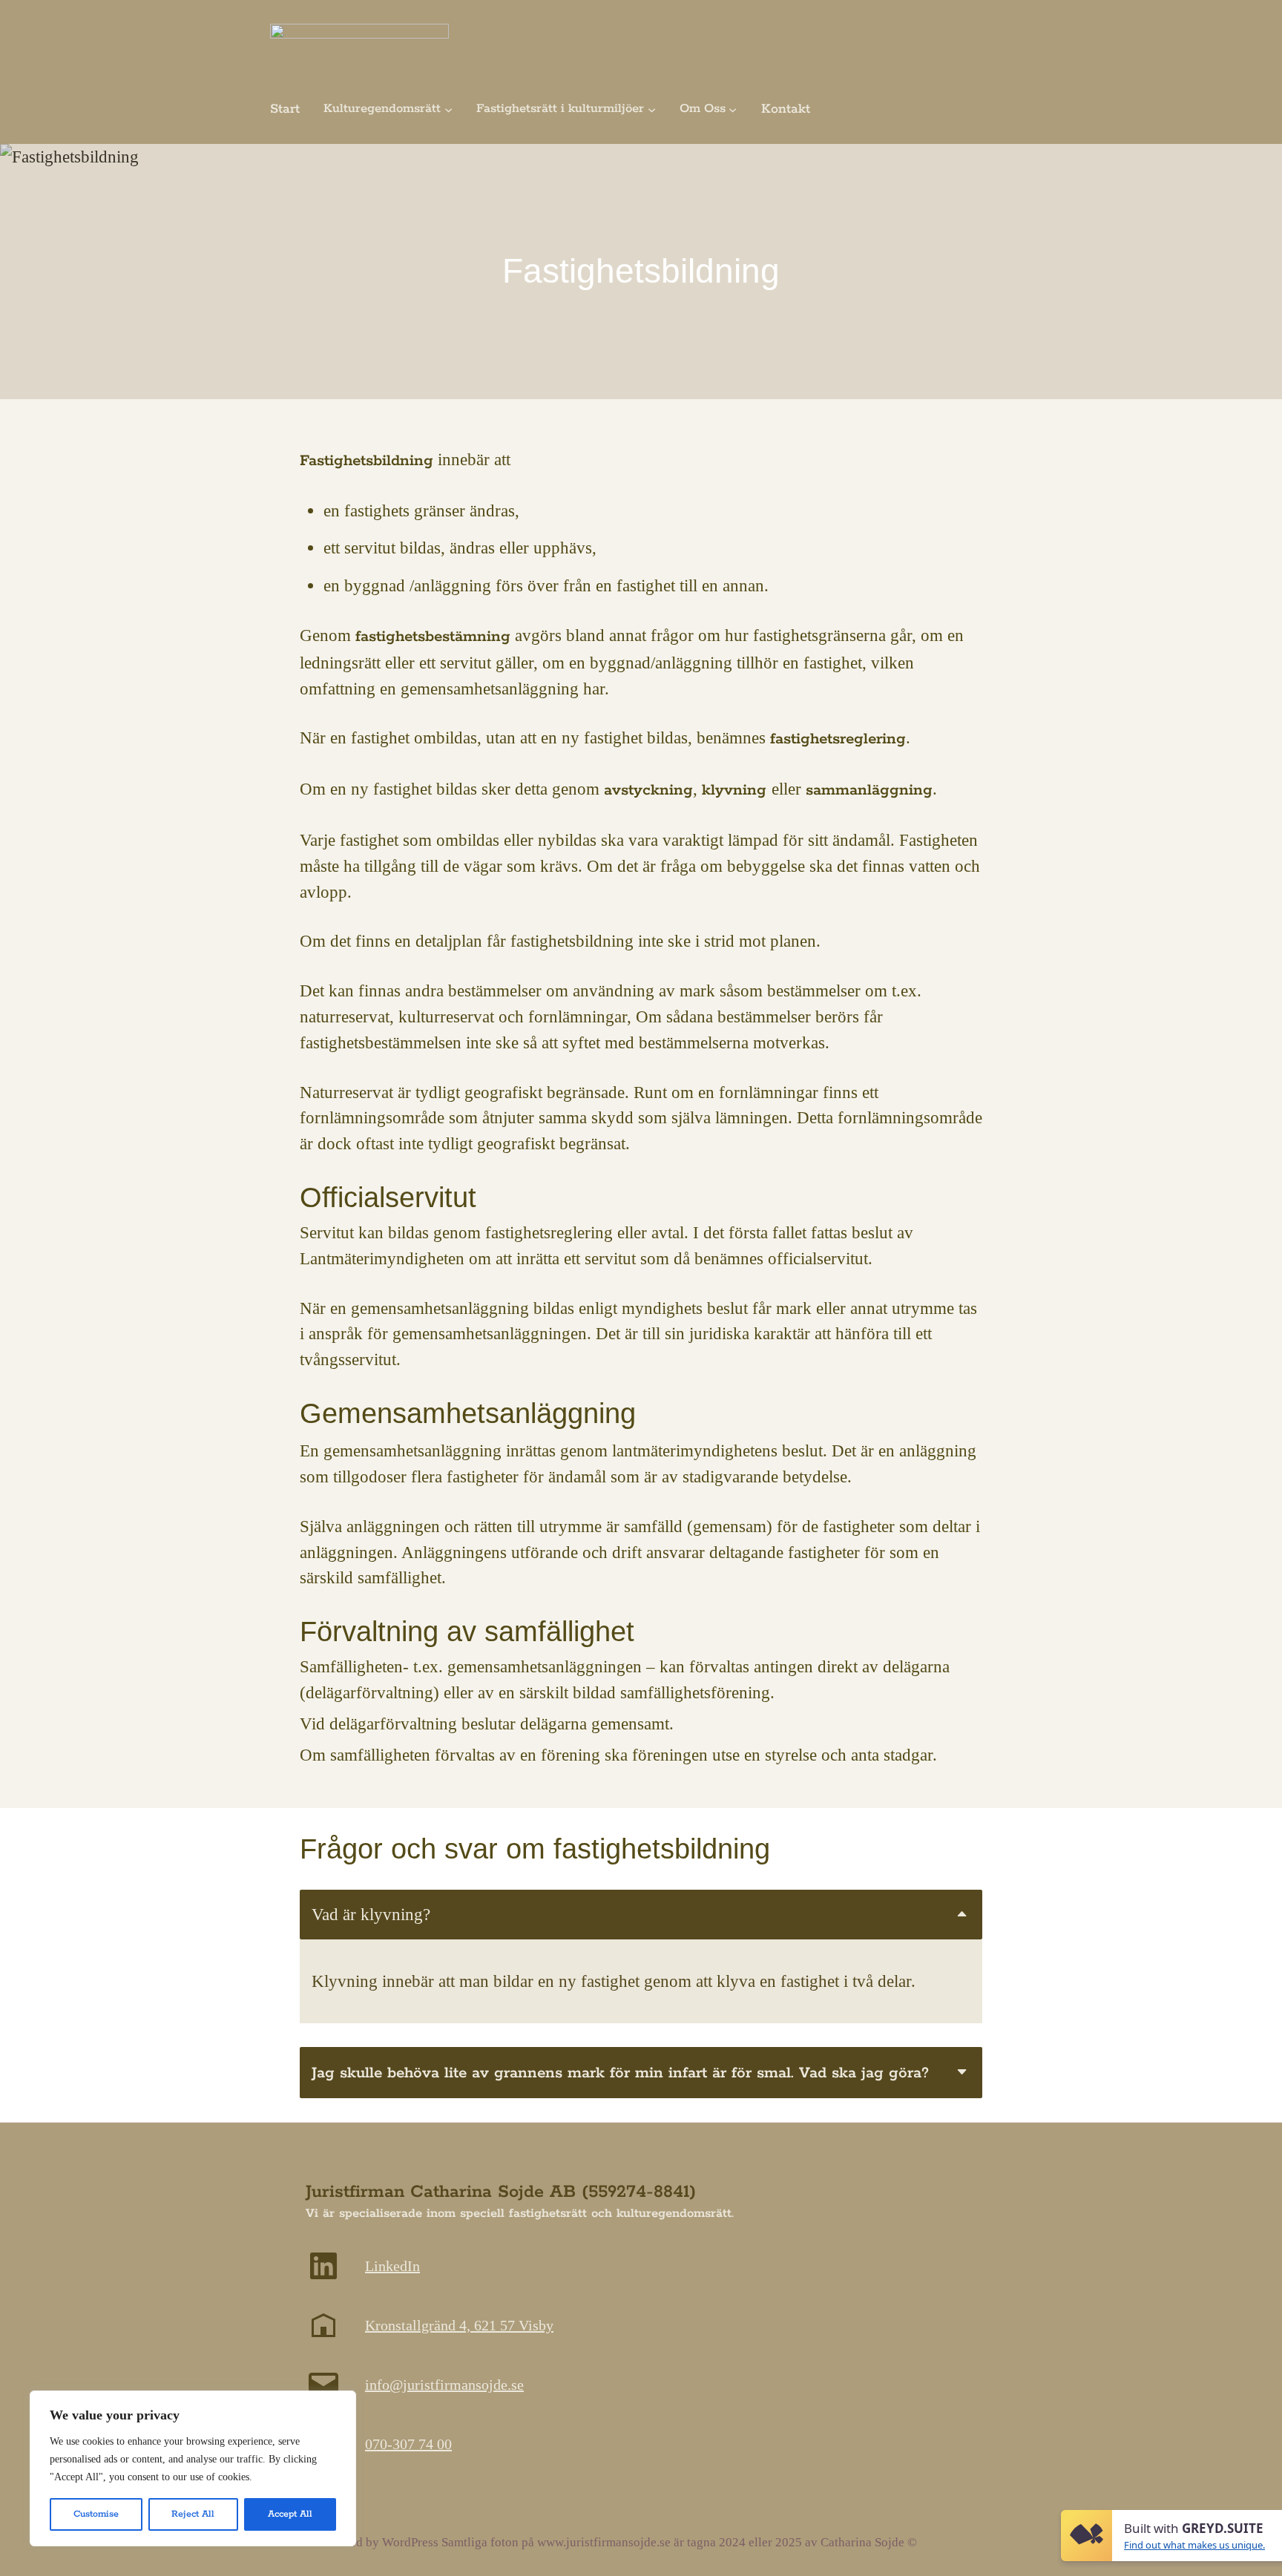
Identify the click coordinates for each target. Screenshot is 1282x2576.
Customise (96, 2514)
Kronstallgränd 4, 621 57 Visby (459, 2325)
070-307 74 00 (408, 2444)
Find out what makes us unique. (1194, 2545)
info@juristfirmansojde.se (444, 2385)
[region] (193, 2468)
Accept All (290, 2514)
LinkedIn (392, 2266)
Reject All (193, 2514)
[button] (641, 1915)
